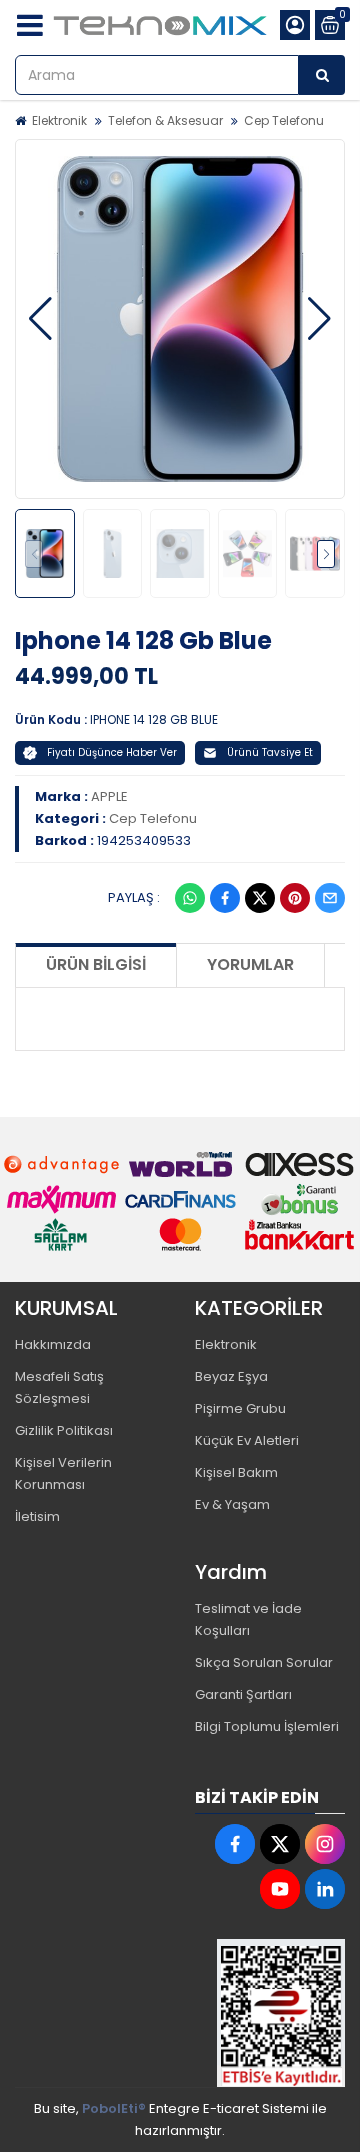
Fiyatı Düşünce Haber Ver (112, 752)
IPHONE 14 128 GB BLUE (154, 719)
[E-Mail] (330, 898)
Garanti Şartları (243, 1694)
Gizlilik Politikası (64, 1430)
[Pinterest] (295, 898)
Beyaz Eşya (231, 1376)
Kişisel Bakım (236, 1472)
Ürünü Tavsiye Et (270, 752)
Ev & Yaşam (232, 1504)
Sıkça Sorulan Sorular (264, 1662)
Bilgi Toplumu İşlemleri (267, 1726)
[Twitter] (260, 898)
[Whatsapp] (190, 898)
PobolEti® (114, 2108)
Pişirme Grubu (240, 1408)
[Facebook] (225, 898)
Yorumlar (250, 964)
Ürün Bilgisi (96, 964)
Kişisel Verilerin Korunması (63, 1473)
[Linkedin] (325, 1889)
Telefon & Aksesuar (165, 120)
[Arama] (322, 75)
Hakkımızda (53, 1344)
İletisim (37, 1516)
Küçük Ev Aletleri (247, 1440)
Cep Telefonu (284, 120)
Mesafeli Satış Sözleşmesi (59, 1387)
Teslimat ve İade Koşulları (248, 1619)
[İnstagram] (325, 1844)
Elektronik (59, 120)
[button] (40, 319)
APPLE (109, 796)
